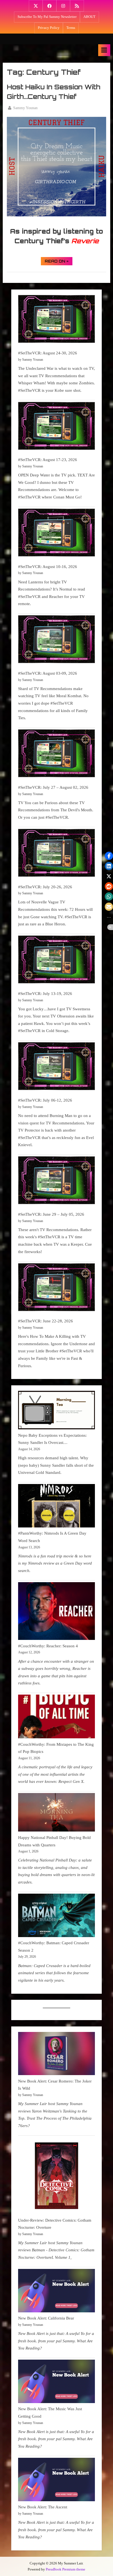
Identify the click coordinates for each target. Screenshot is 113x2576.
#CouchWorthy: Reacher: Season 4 (48, 1646)
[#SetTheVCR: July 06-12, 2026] (56, 1067)
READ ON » (59, 262)
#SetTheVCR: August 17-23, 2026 (48, 460)
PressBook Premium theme (66, 2569)
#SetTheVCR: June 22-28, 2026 (46, 1321)
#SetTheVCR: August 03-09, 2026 (48, 673)
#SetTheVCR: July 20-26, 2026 (45, 887)
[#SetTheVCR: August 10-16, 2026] (56, 534)
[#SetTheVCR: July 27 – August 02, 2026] (56, 755)
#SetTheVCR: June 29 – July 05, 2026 (51, 1214)
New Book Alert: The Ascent (43, 2507)
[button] (109, 856)
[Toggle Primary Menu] (104, 50)
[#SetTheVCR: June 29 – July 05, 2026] (56, 1181)
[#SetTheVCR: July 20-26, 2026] (56, 854)
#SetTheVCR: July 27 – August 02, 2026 (53, 787)
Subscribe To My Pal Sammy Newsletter (47, 17)
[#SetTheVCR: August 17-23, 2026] (56, 427)
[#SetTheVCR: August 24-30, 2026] (56, 320)
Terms (71, 28)
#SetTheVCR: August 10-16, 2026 (48, 566)
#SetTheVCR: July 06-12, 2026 (45, 1100)
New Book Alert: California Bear (46, 2318)
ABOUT (89, 17)
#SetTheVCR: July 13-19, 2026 (45, 993)
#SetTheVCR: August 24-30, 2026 (48, 353)
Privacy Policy (49, 28)
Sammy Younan (25, 108)
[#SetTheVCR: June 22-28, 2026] (56, 1288)
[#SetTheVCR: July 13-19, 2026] (56, 961)
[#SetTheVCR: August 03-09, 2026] (56, 640)
